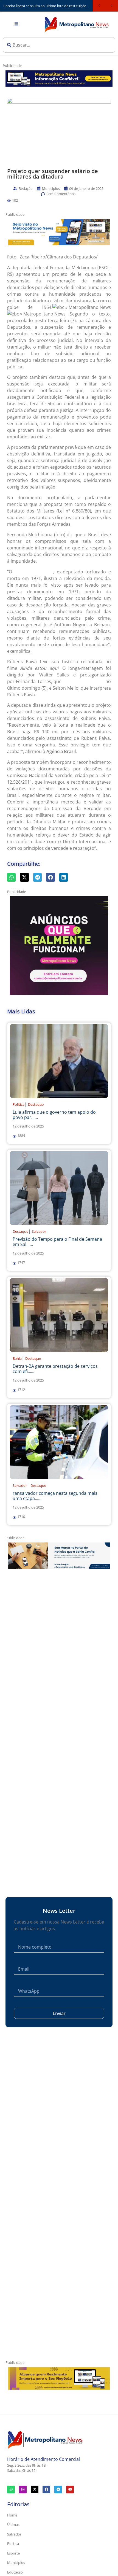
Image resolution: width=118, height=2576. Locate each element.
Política (19, 1104)
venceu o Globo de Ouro (83, 682)
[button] (9, 201)
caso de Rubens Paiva (33, 572)
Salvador (39, 1231)
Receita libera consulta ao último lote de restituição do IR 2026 (48, 6)
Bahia (17, 1358)
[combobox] (59, 45)
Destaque (36, 1104)
